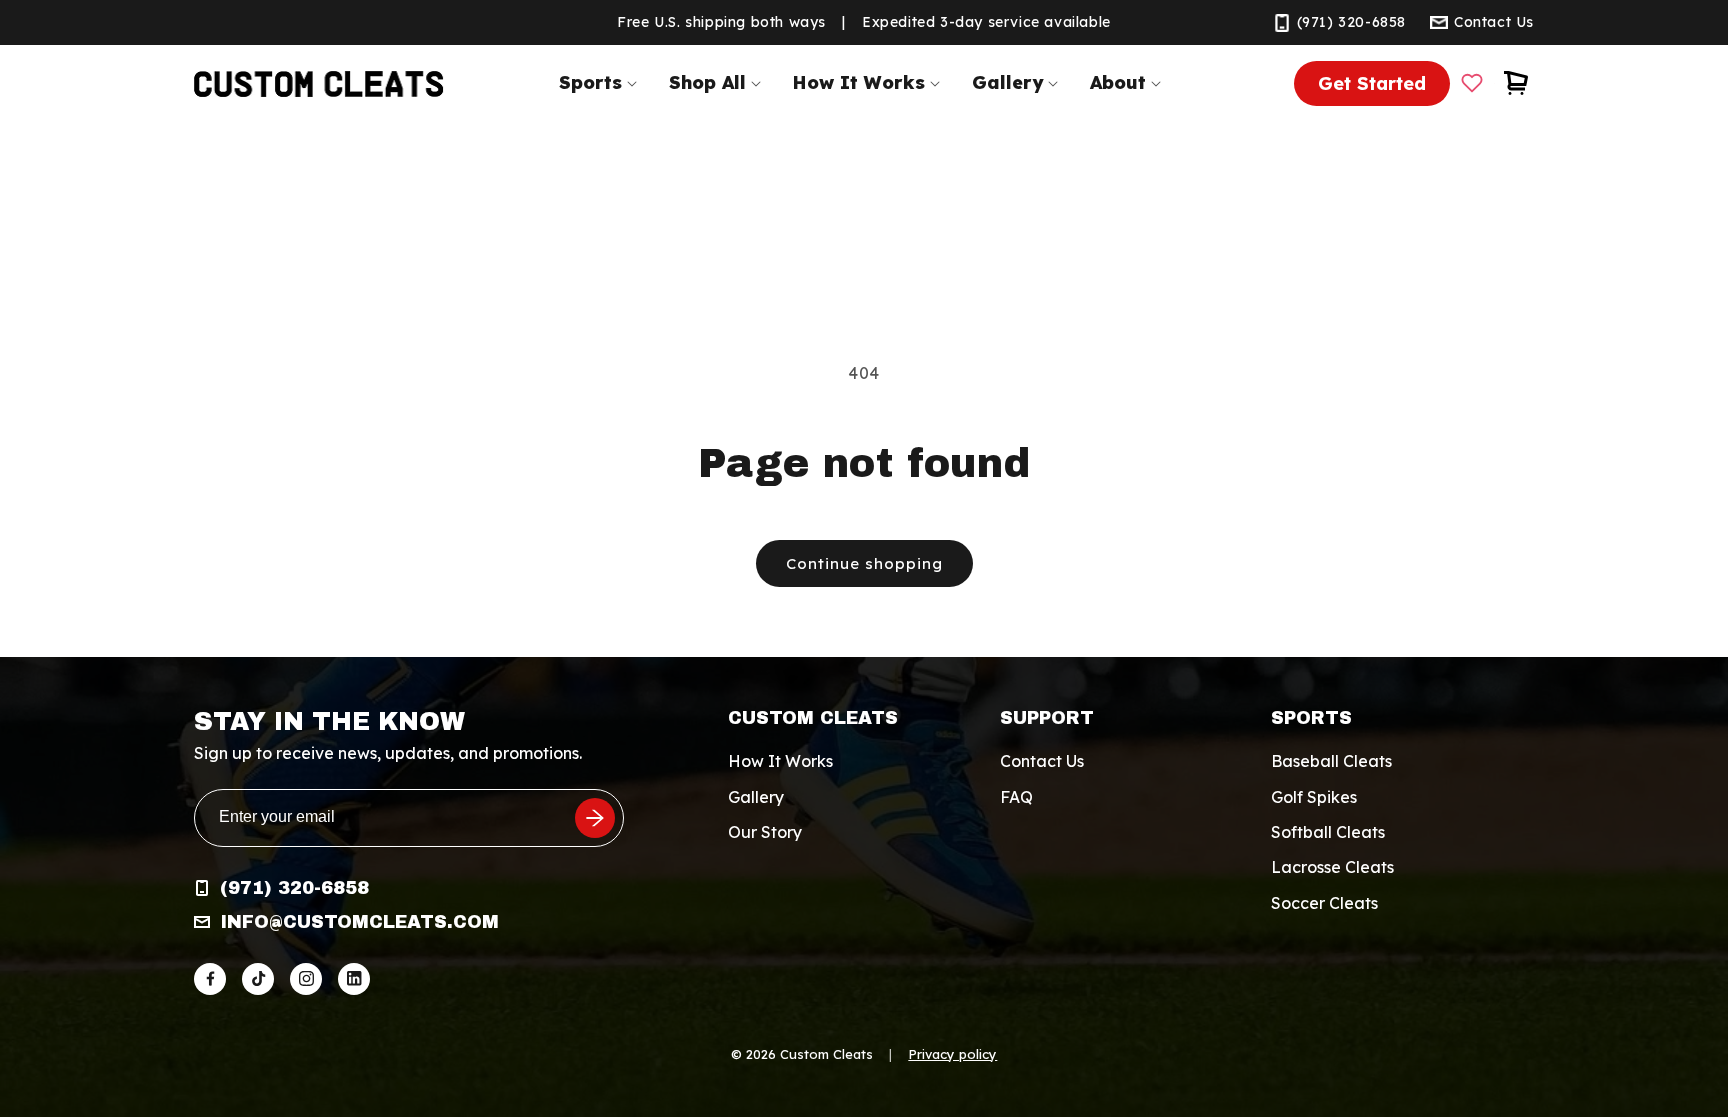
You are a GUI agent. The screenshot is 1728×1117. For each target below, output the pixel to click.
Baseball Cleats (1331, 761)
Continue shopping (864, 563)
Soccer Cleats (1324, 903)
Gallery (756, 797)
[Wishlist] (1472, 83)
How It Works (780, 761)
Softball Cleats (1328, 832)
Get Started (1372, 83)
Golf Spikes (1314, 797)
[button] (602, 82)
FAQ (1016, 797)
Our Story (765, 832)
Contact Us (1042, 761)
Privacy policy (952, 1054)
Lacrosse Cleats (1332, 867)
